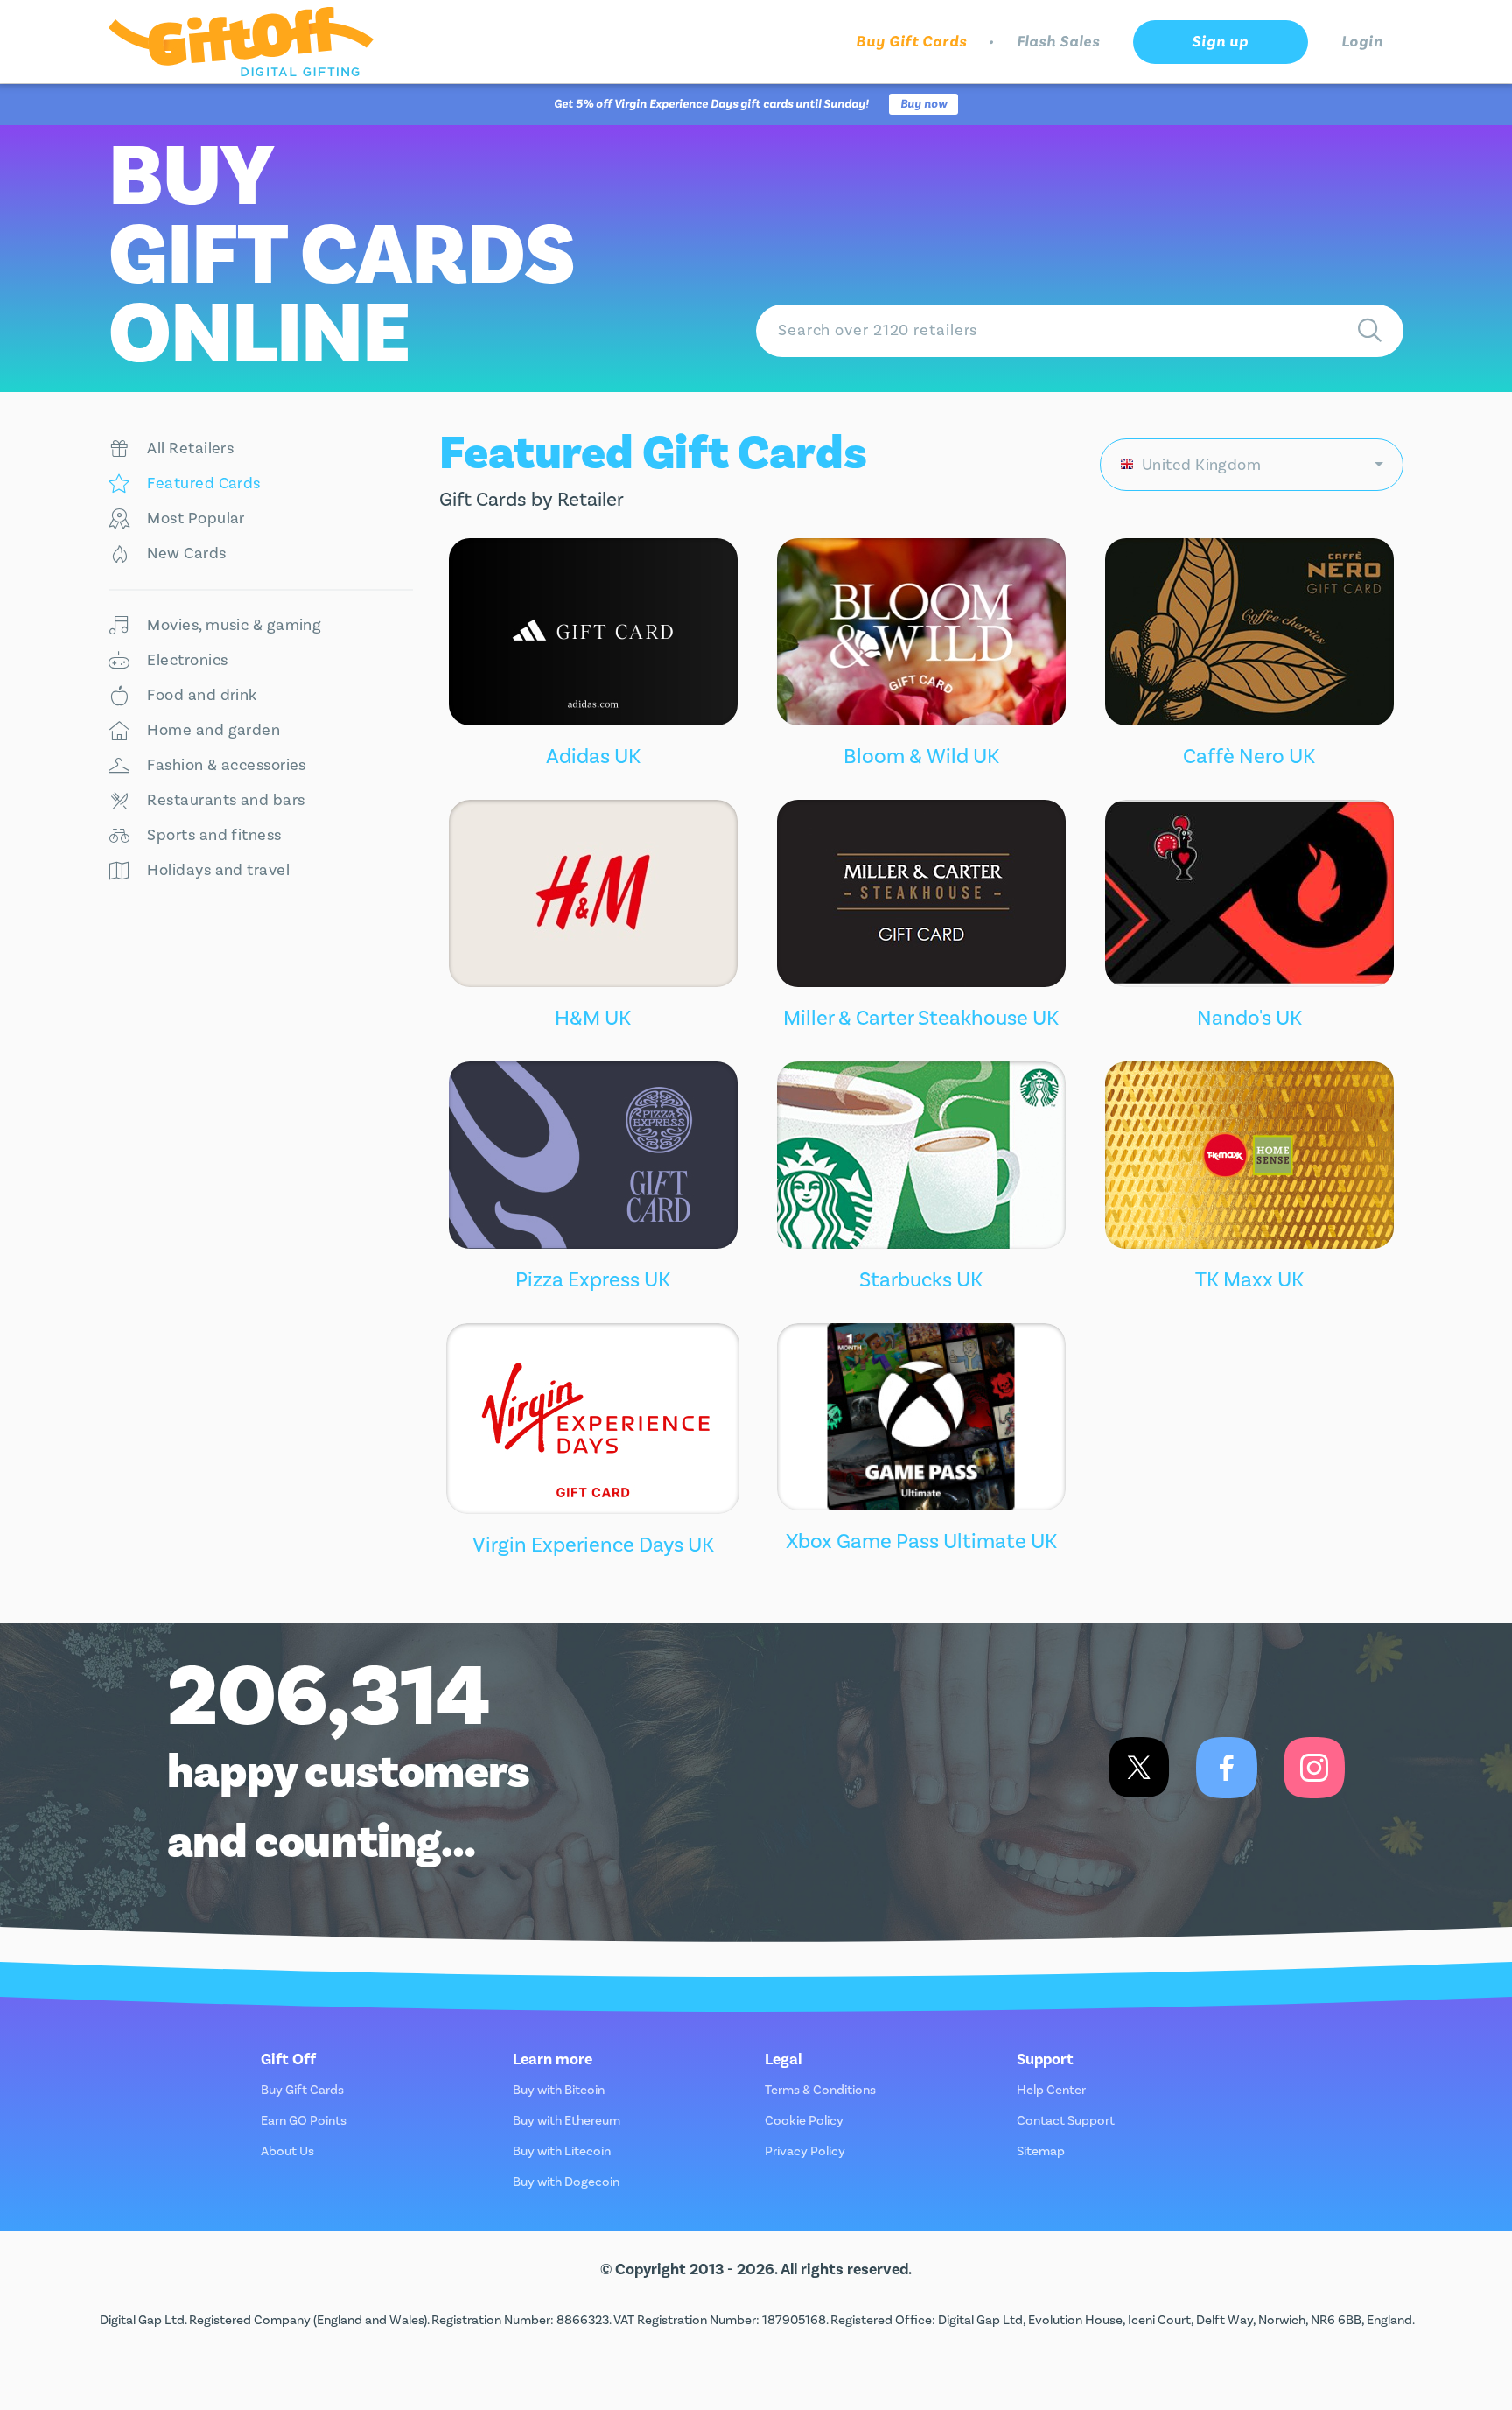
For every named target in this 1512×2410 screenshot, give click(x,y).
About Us (287, 2151)
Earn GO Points (304, 2121)
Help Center (1051, 2090)
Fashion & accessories (226, 765)
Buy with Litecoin (562, 2151)
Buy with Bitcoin (559, 2090)
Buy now (924, 104)
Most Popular (196, 518)
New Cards (186, 553)
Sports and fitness (214, 835)
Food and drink (202, 695)
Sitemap (1041, 2151)
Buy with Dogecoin (566, 2182)
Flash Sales (1058, 42)
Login (1363, 42)
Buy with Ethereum (567, 2121)
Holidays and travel (218, 870)
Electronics (187, 660)
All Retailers (190, 448)
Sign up (1220, 42)
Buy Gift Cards (911, 42)
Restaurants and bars (226, 800)
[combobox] (1252, 465)
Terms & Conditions (820, 2090)
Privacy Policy (805, 2151)
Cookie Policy (804, 2121)
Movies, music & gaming (234, 625)
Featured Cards (203, 483)
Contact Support (1066, 2121)
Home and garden (213, 730)
